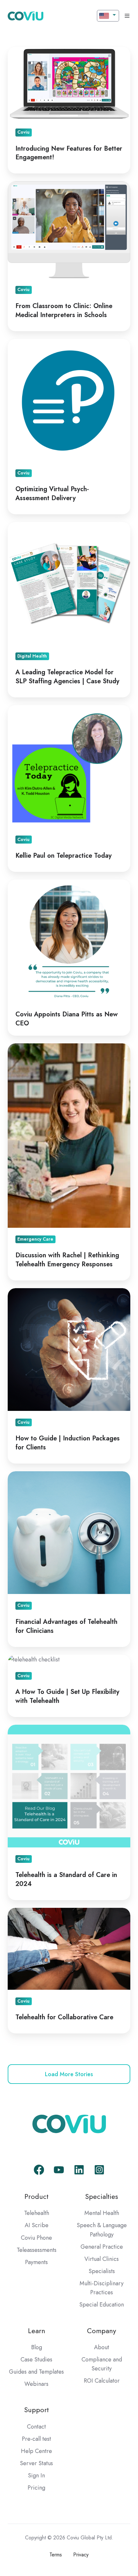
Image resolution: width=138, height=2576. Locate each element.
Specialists (102, 2271)
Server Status (36, 2463)
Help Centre (36, 2451)
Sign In (36, 2475)
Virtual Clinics (102, 2259)
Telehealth (37, 2213)
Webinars (36, 2384)
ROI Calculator (102, 2381)
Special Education (102, 2305)
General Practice (102, 2247)
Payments (36, 2262)
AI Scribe (37, 2225)
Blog (37, 2347)
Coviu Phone (36, 2238)
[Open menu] (127, 16)
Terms (56, 2555)
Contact (36, 2427)
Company (102, 2331)
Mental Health (102, 2213)
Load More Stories (69, 2074)
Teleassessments (37, 2250)
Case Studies (36, 2359)
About (102, 2347)
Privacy (81, 2555)
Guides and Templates (36, 2372)
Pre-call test (36, 2439)
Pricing (36, 2488)
